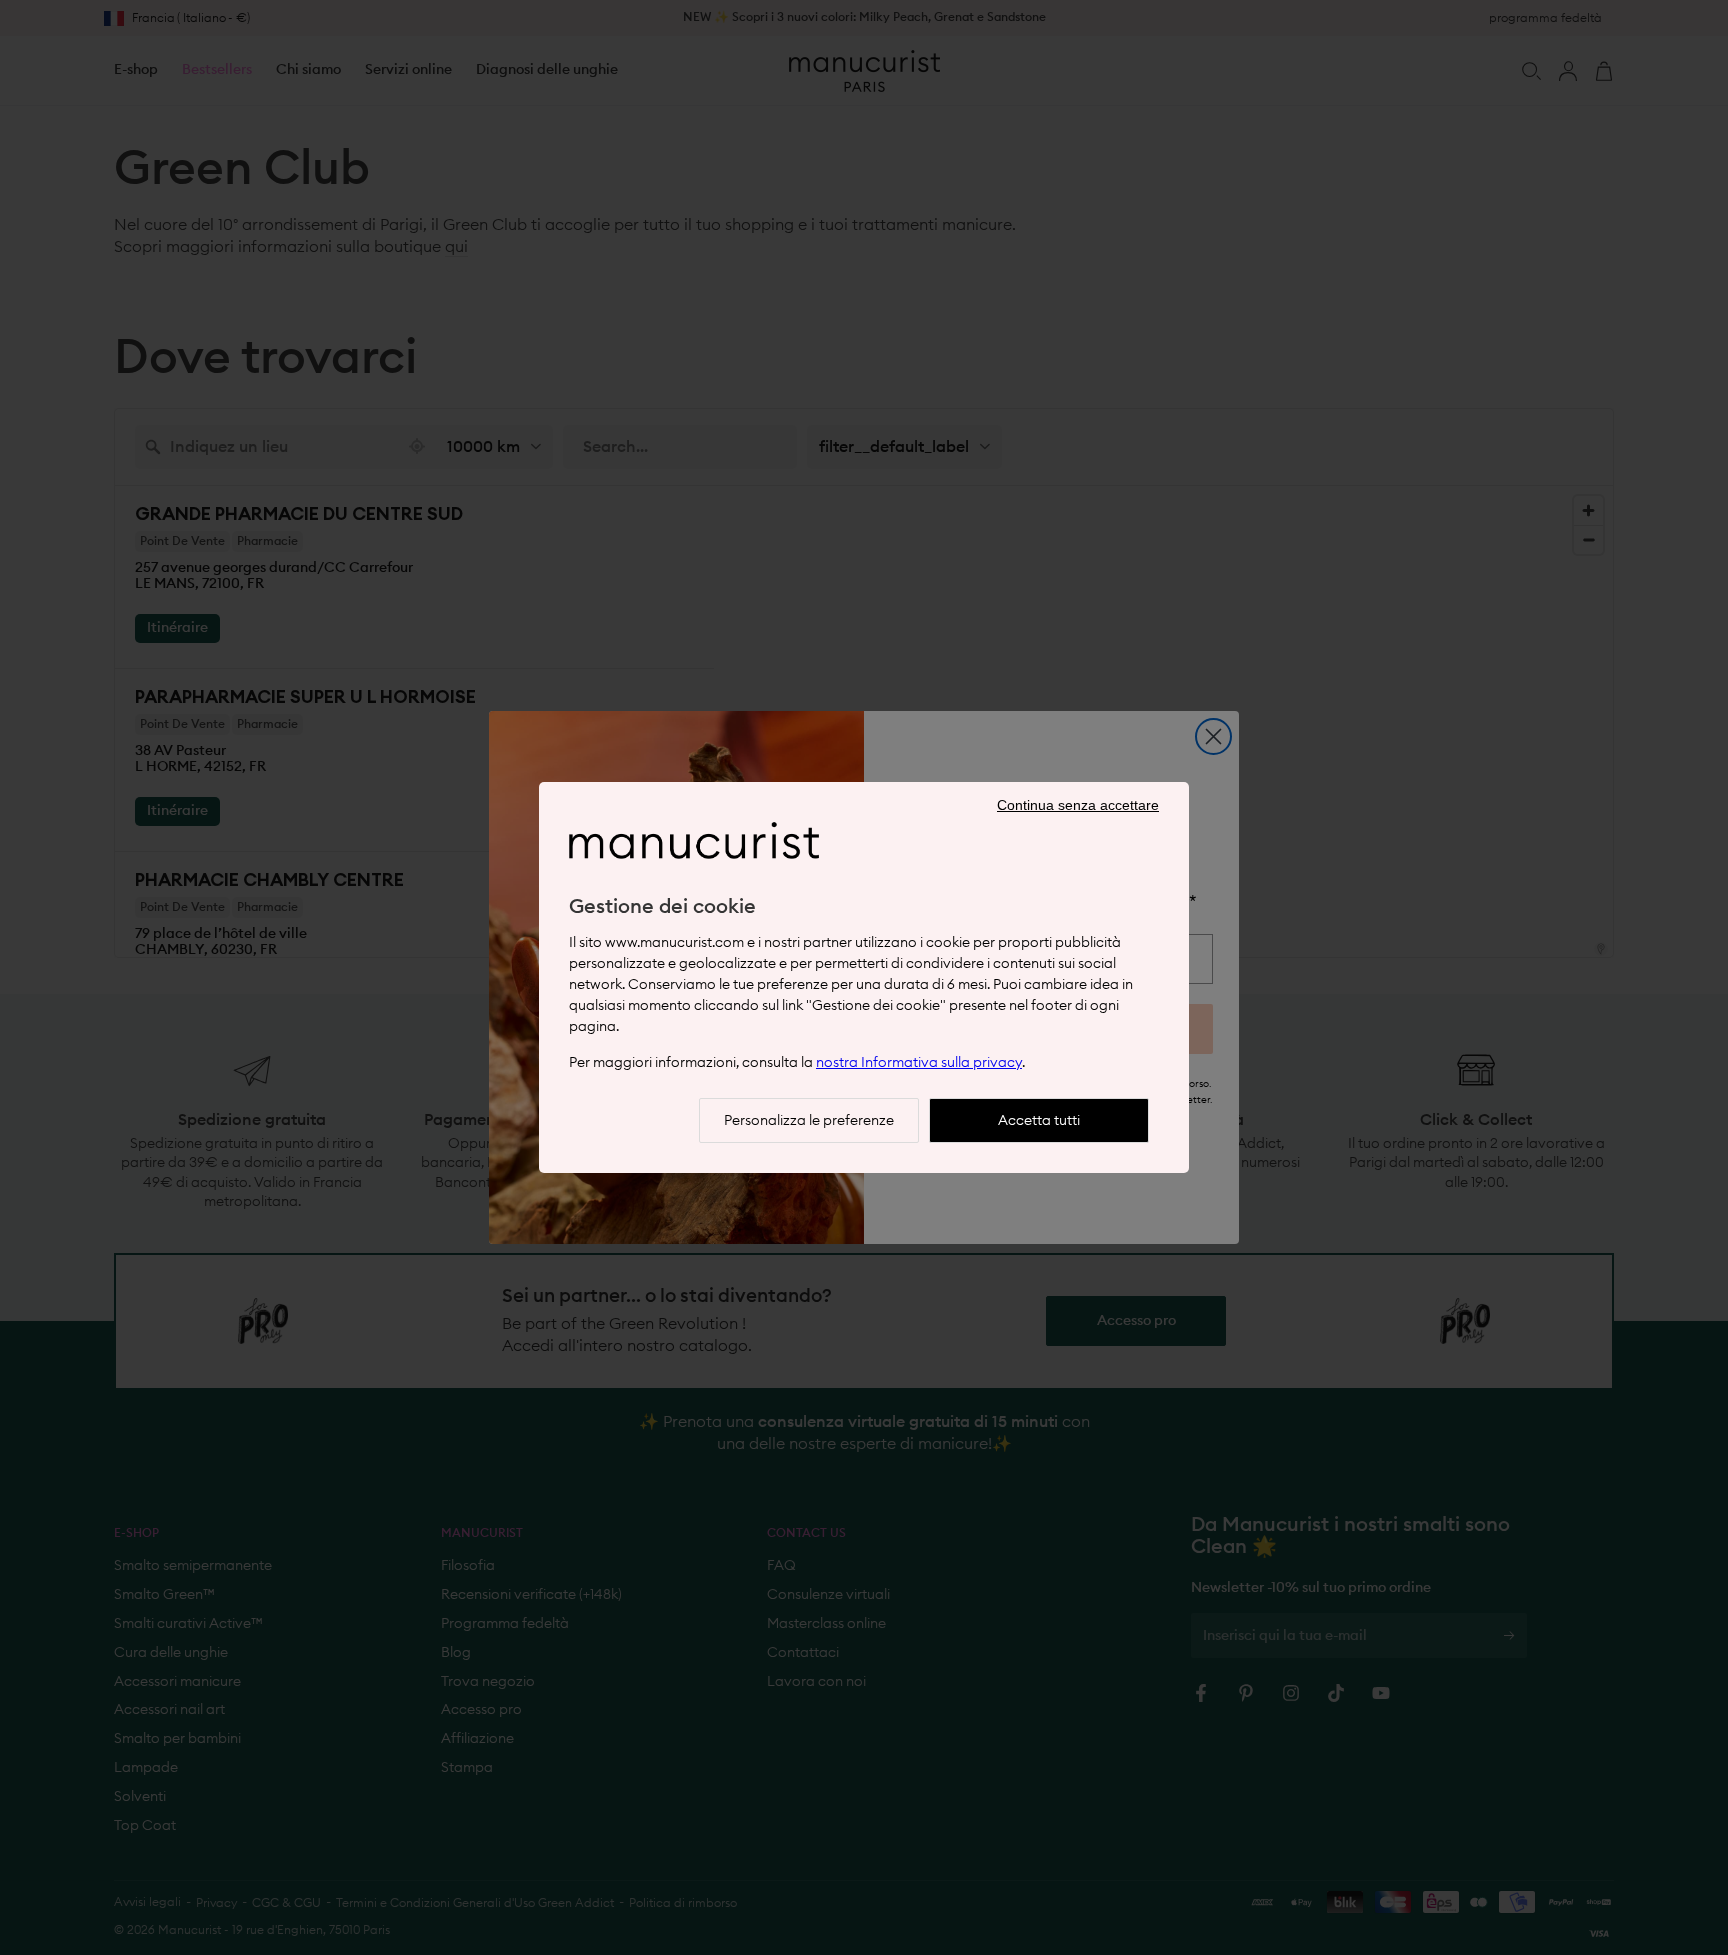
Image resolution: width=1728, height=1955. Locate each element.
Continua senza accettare (1078, 805)
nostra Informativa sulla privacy (919, 1063)
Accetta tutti (1039, 1121)
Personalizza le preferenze (809, 1121)
